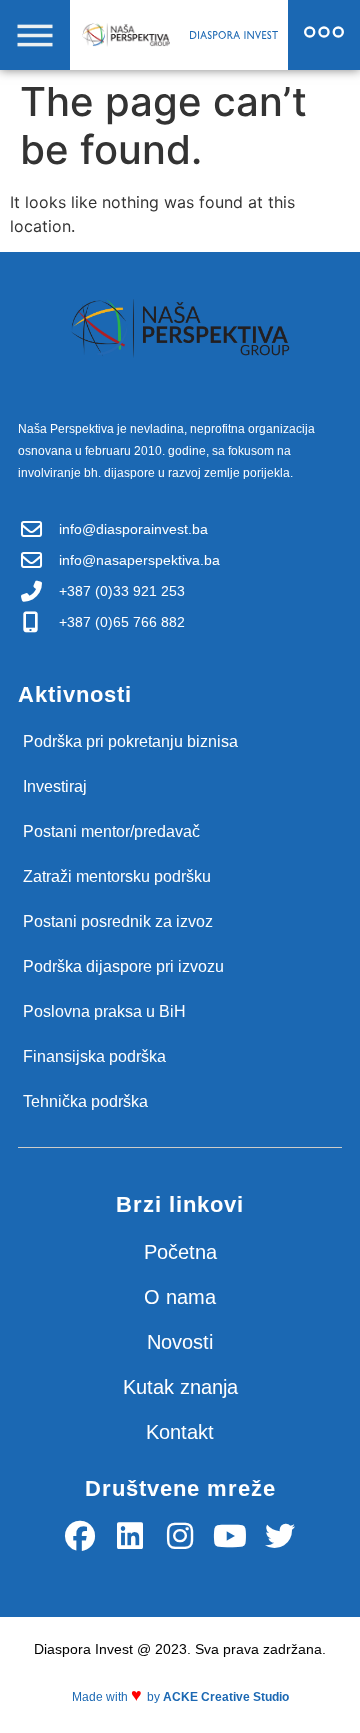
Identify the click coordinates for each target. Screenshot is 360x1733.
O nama (180, 1297)
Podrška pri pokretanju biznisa (130, 741)
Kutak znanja (180, 1387)
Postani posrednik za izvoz (118, 921)
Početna (180, 1252)
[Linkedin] (130, 1536)
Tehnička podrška (85, 1101)
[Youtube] (230, 1536)
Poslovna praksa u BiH (104, 1011)
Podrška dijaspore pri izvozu (123, 966)
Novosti (180, 1342)
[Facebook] (80, 1536)
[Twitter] (280, 1536)
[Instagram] (180, 1536)
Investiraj (55, 786)
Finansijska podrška (94, 1056)
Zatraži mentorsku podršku (117, 876)
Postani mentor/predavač (111, 831)
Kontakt (180, 1432)
